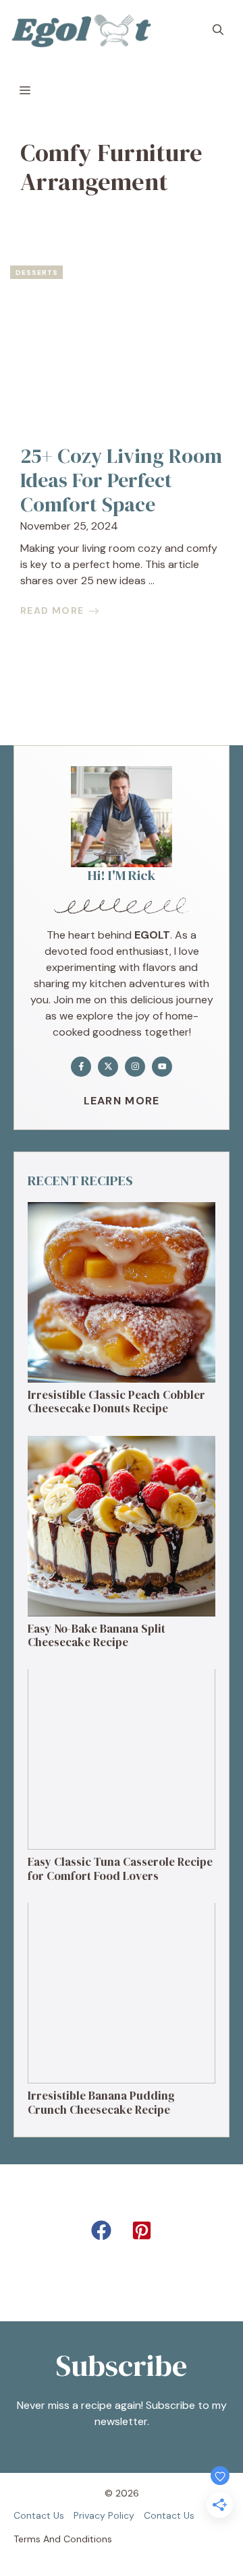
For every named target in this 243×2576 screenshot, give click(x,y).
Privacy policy (104, 2515)
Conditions (88, 2539)
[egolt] (85, 30)
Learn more (122, 1101)
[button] (218, 30)
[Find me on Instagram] (135, 1067)
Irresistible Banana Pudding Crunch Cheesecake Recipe (101, 2102)
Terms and (37, 2539)
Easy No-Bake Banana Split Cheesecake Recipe (97, 1635)
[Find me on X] (108, 1067)
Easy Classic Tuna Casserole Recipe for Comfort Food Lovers (120, 1868)
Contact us (39, 2515)
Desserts (37, 273)
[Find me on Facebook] (81, 1067)
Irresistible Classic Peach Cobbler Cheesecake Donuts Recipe (116, 1402)
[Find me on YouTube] (162, 1067)
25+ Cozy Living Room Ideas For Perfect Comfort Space (121, 480)
